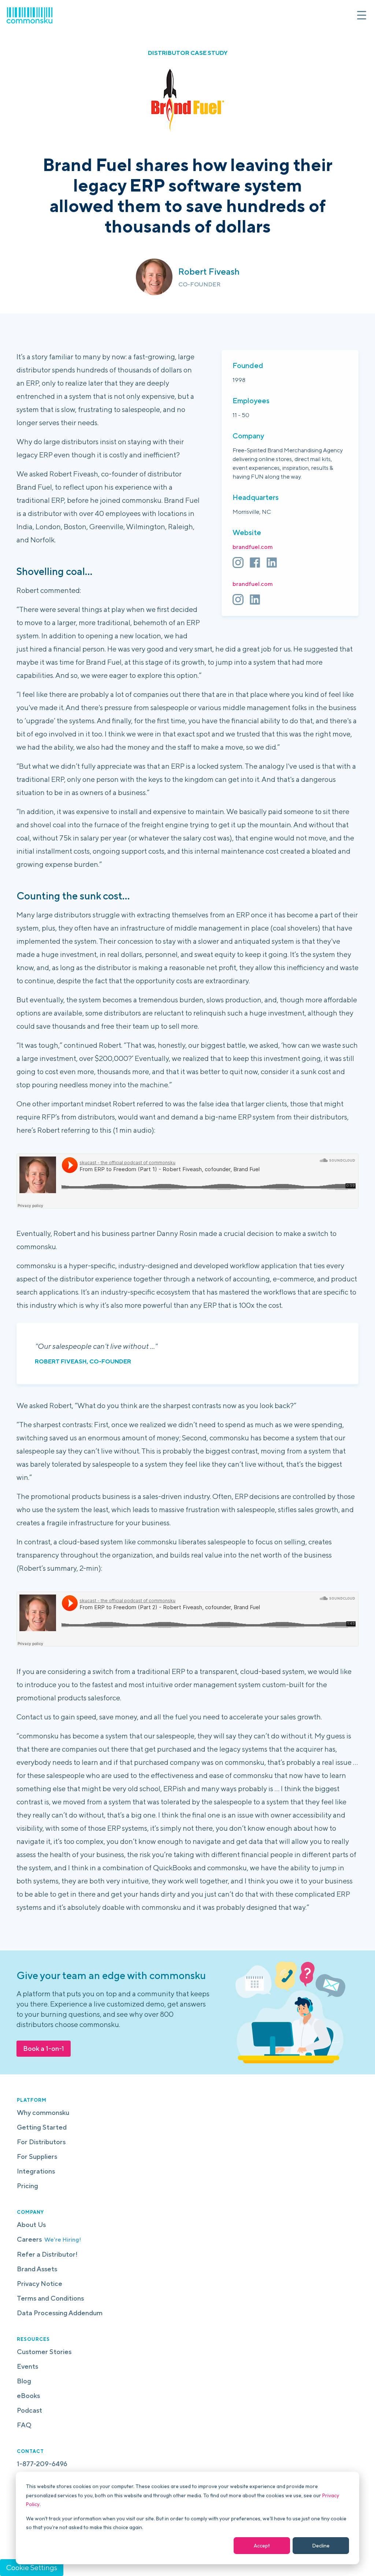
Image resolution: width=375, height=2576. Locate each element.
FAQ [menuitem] (24, 2425)
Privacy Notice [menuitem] (40, 2284)
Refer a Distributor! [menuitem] (47, 2254)
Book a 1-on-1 (44, 2048)
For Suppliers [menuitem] (37, 2156)
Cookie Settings (32, 2567)
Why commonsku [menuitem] (43, 2113)
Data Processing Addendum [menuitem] (60, 2313)
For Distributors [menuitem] (41, 2142)
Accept (262, 2546)
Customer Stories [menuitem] (44, 2352)
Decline (321, 2546)
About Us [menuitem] (31, 2225)
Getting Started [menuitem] (42, 2127)
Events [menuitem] (27, 2366)
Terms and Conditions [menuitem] (50, 2298)
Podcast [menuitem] (29, 2410)
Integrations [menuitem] (36, 2171)
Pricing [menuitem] (27, 2186)
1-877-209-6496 (42, 2464)
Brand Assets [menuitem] (37, 2269)
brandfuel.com (253, 547)
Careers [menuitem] (49, 2239)
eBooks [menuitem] (28, 2396)
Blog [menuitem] (24, 2381)
